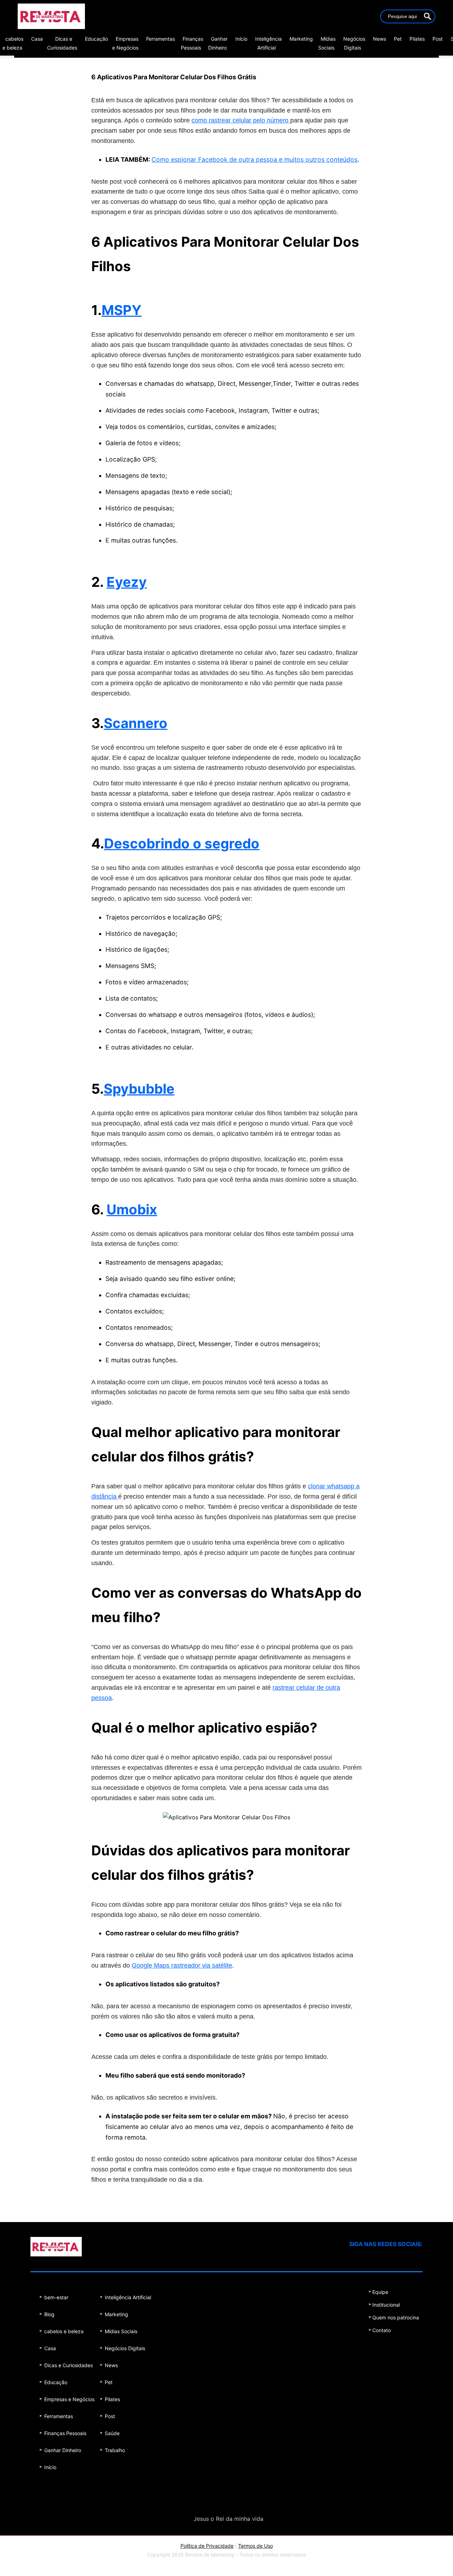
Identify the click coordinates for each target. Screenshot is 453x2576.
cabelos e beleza (64, 2331)
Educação (96, 39)
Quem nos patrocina (396, 2317)
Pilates (417, 39)
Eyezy (127, 582)
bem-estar (56, 2297)
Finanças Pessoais (65, 2433)
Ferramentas (160, 39)
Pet (398, 39)
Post (438, 39)
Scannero (136, 723)
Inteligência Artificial (128, 2297)
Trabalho (115, 2450)
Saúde (112, 2433)
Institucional (386, 2305)
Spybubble (139, 1089)
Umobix (132, 1209)
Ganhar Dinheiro (63, 2450)
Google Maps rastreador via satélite (182, 1965)
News (380, 39)
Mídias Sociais (121, 2331)
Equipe (380, 2292)
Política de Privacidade (207, 2546)
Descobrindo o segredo (182, 843)
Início (241, 39)
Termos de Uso (256, 2546)
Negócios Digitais (125, 2348)
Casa (37, 39)
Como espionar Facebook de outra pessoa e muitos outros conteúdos (254, 159)
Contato (382, 2330)
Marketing (301, 39)
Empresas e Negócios (69, 2399)
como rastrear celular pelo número (241, 120)
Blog (49, 2314)
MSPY (122, 310)
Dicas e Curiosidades (68, 2365)
